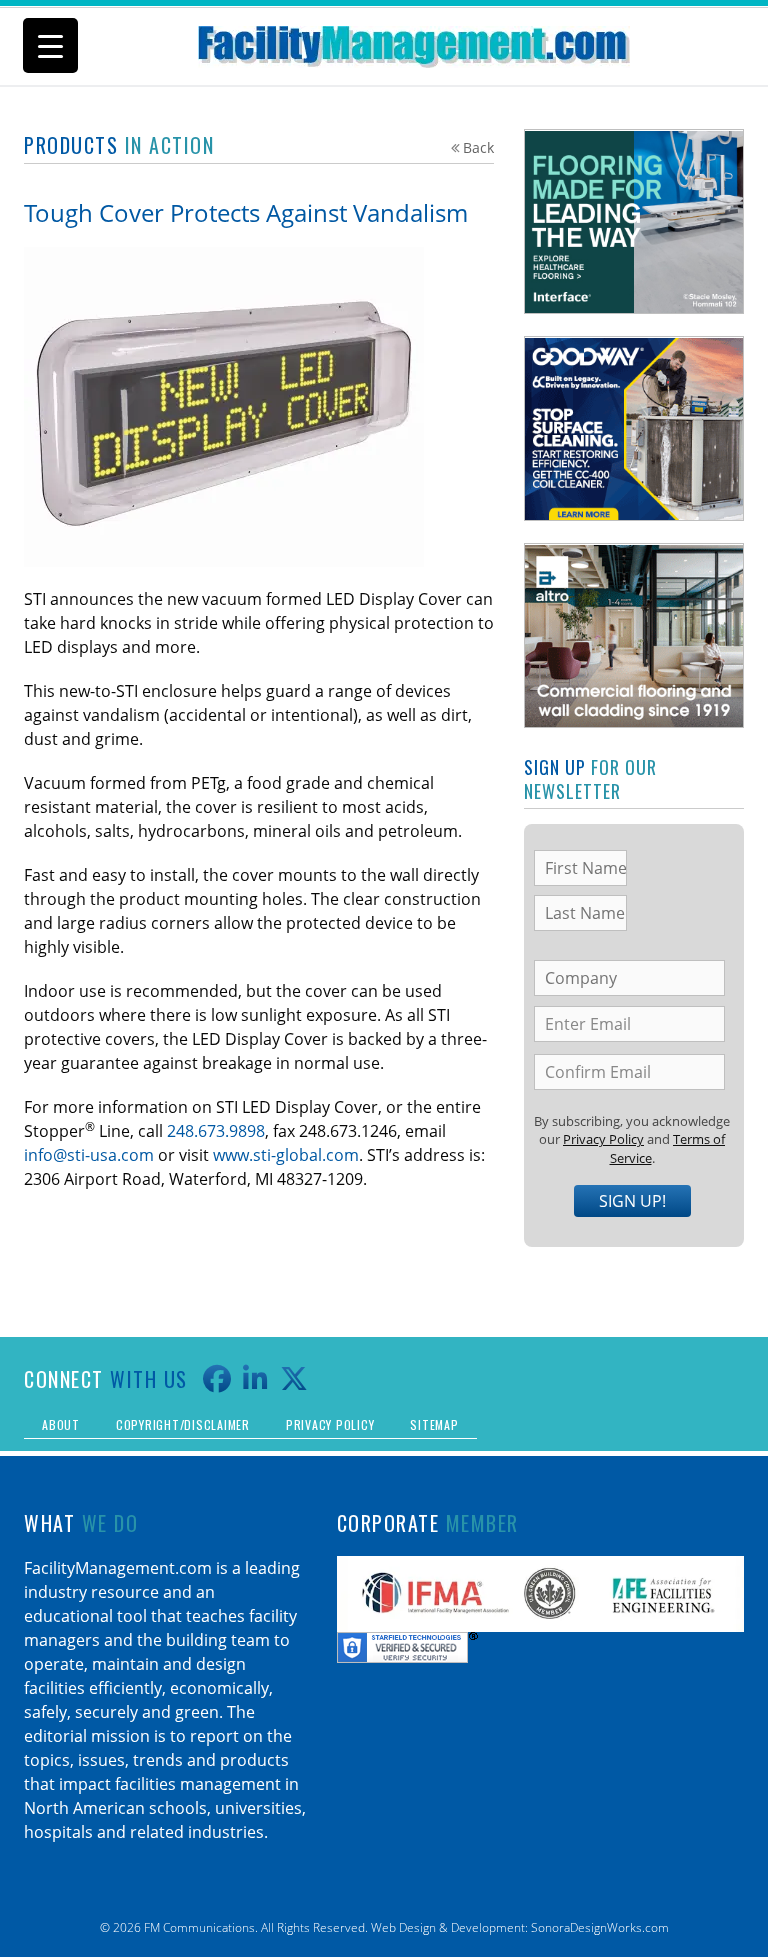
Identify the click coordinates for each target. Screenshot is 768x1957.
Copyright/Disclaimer (183, 1424)
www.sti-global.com (286, 1155)
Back (478, 147)
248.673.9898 (216, 1131)
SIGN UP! (632, 1201)
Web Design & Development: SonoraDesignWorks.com (520, 1927)
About (61, 1424)
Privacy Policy (603, 1139)
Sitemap (434, 1424)
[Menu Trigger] (50, 45)
